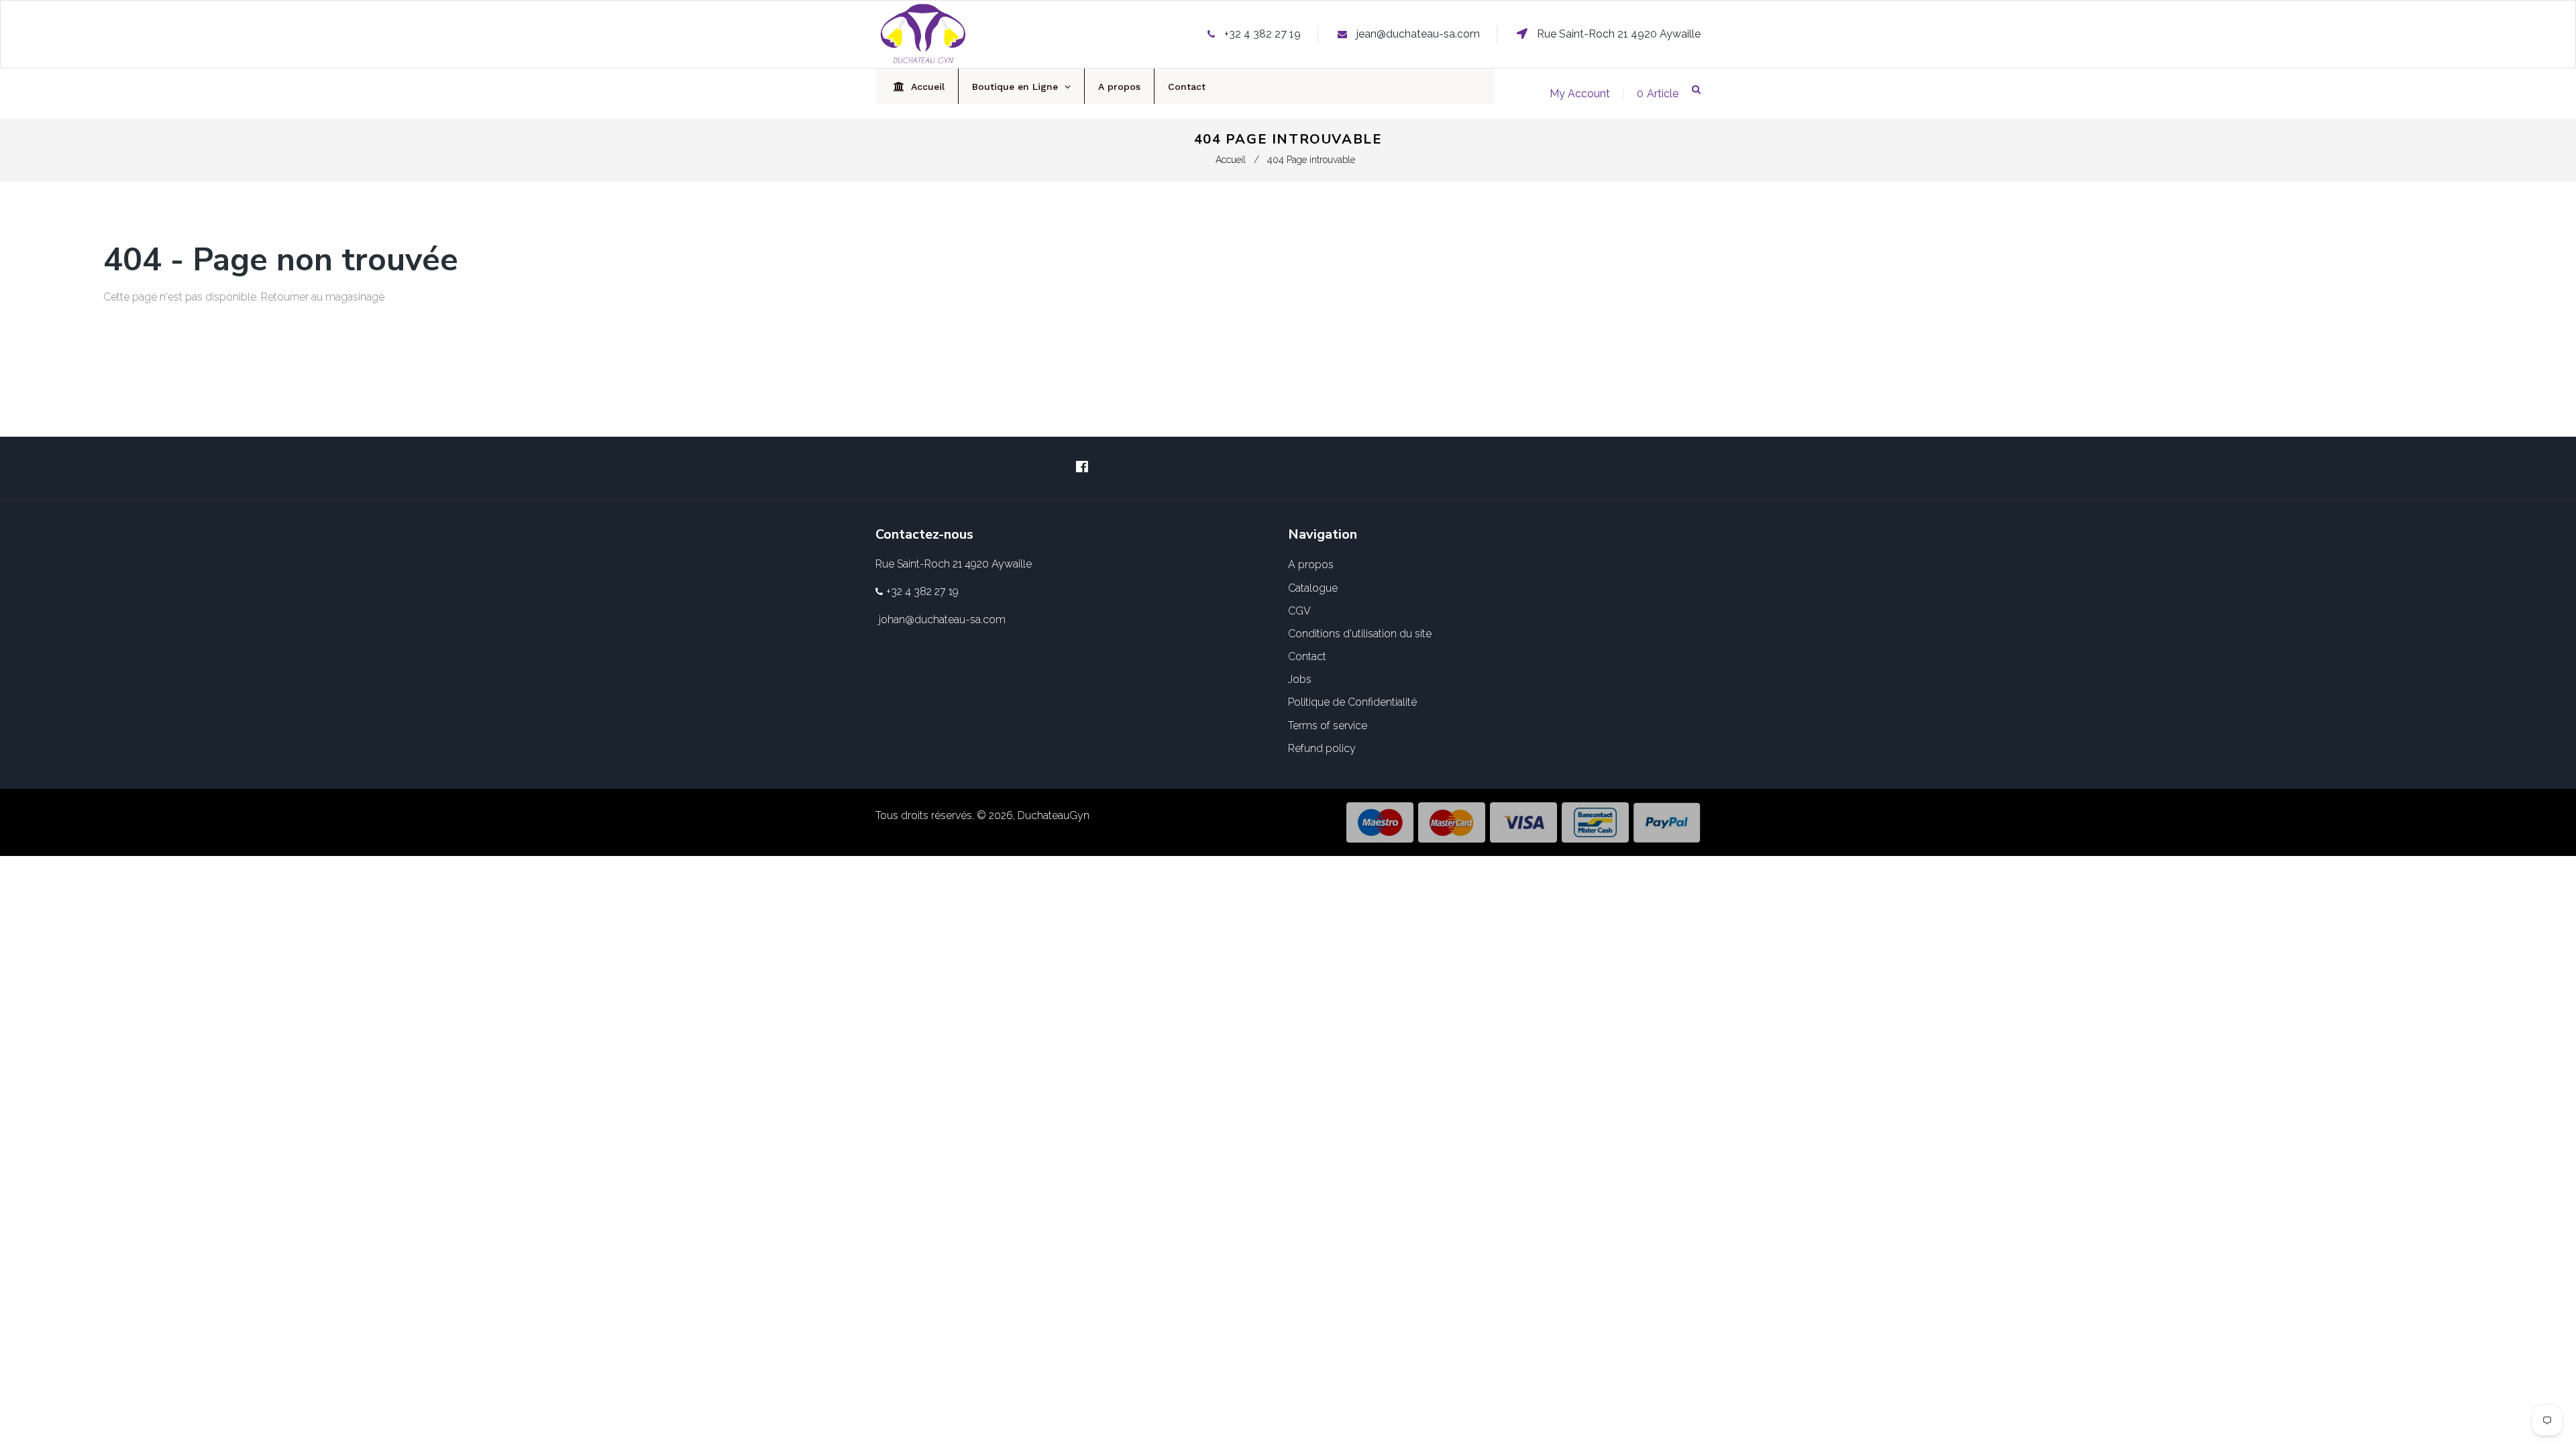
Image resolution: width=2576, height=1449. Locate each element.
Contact (1307, 656)
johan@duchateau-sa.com (942, 620)
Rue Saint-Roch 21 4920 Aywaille (1617, 34)
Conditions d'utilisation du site (1360, 634)
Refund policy (1322, 748)
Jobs (1300, 679)
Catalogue (1313, 588)
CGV (1299, 611)
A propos (1311, 565)
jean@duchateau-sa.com (1418, 34)
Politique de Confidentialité (1352, 702)
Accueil (1231, 160)
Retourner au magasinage (323, 297)
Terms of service (1328, 726)
